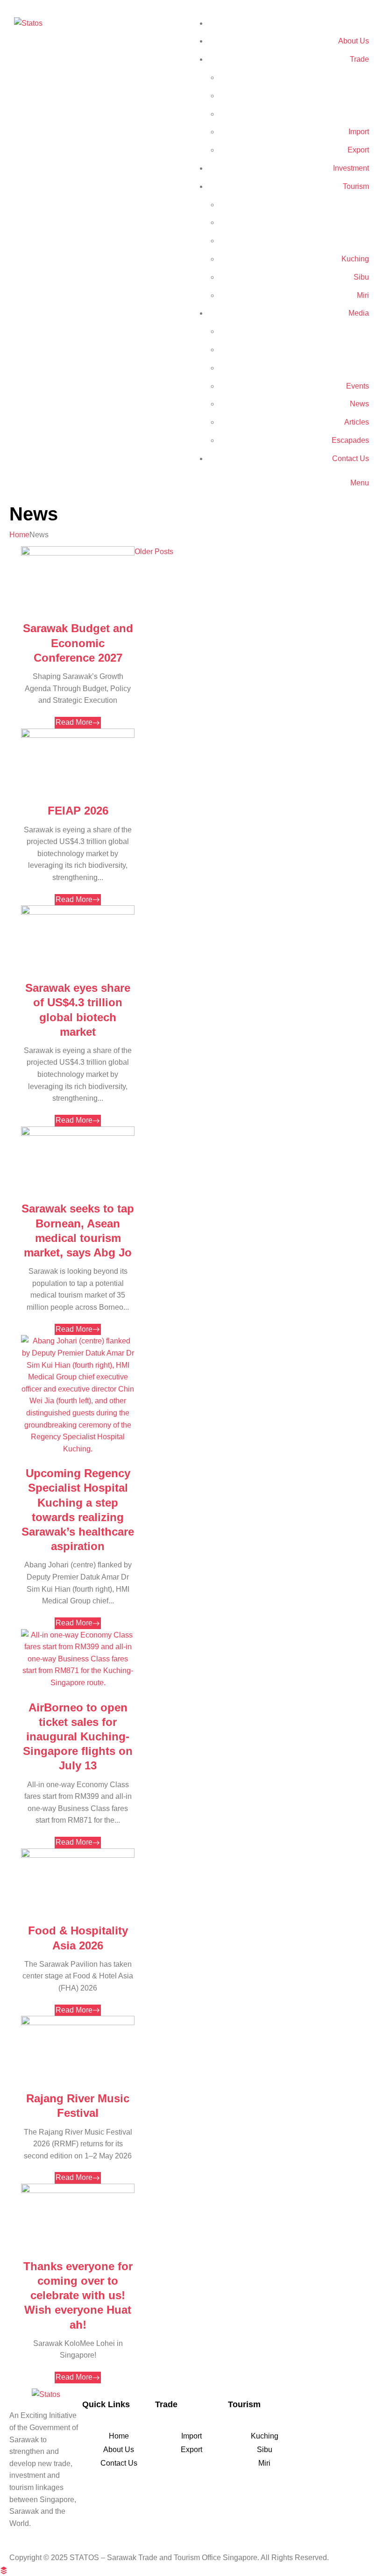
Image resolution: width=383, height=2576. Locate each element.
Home (19, 535)
